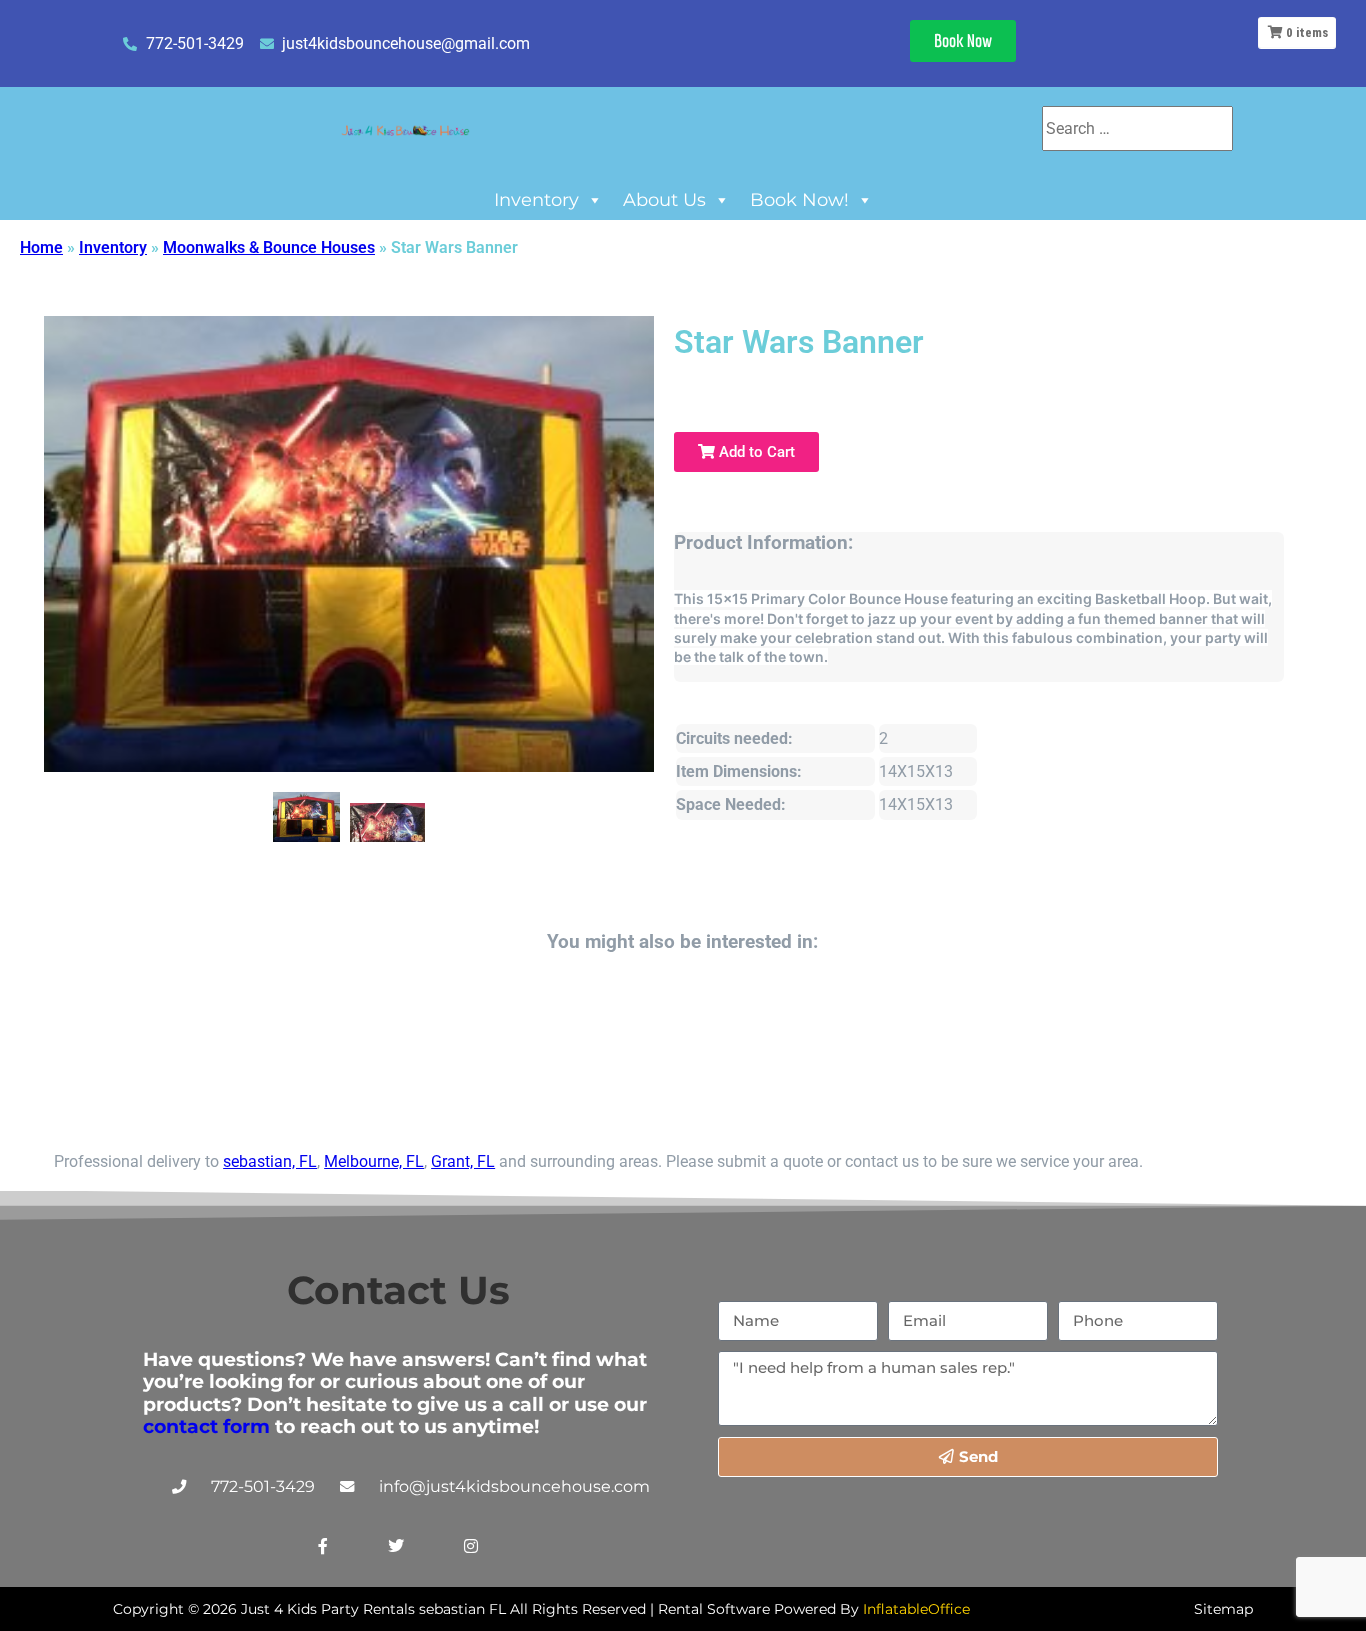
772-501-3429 (263, 1486)
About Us (664, 199)
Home (41, 247)
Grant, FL (463, 1161)
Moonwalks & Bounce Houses (269, 247)
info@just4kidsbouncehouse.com (514, 1486)
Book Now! (799, 199)
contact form (206, 1426)
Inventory (536, 199)
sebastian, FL (270, 1161)
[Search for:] (1137, 128)
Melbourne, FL (374, 1161)
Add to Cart (755, 452)
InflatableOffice (916, 1609)
